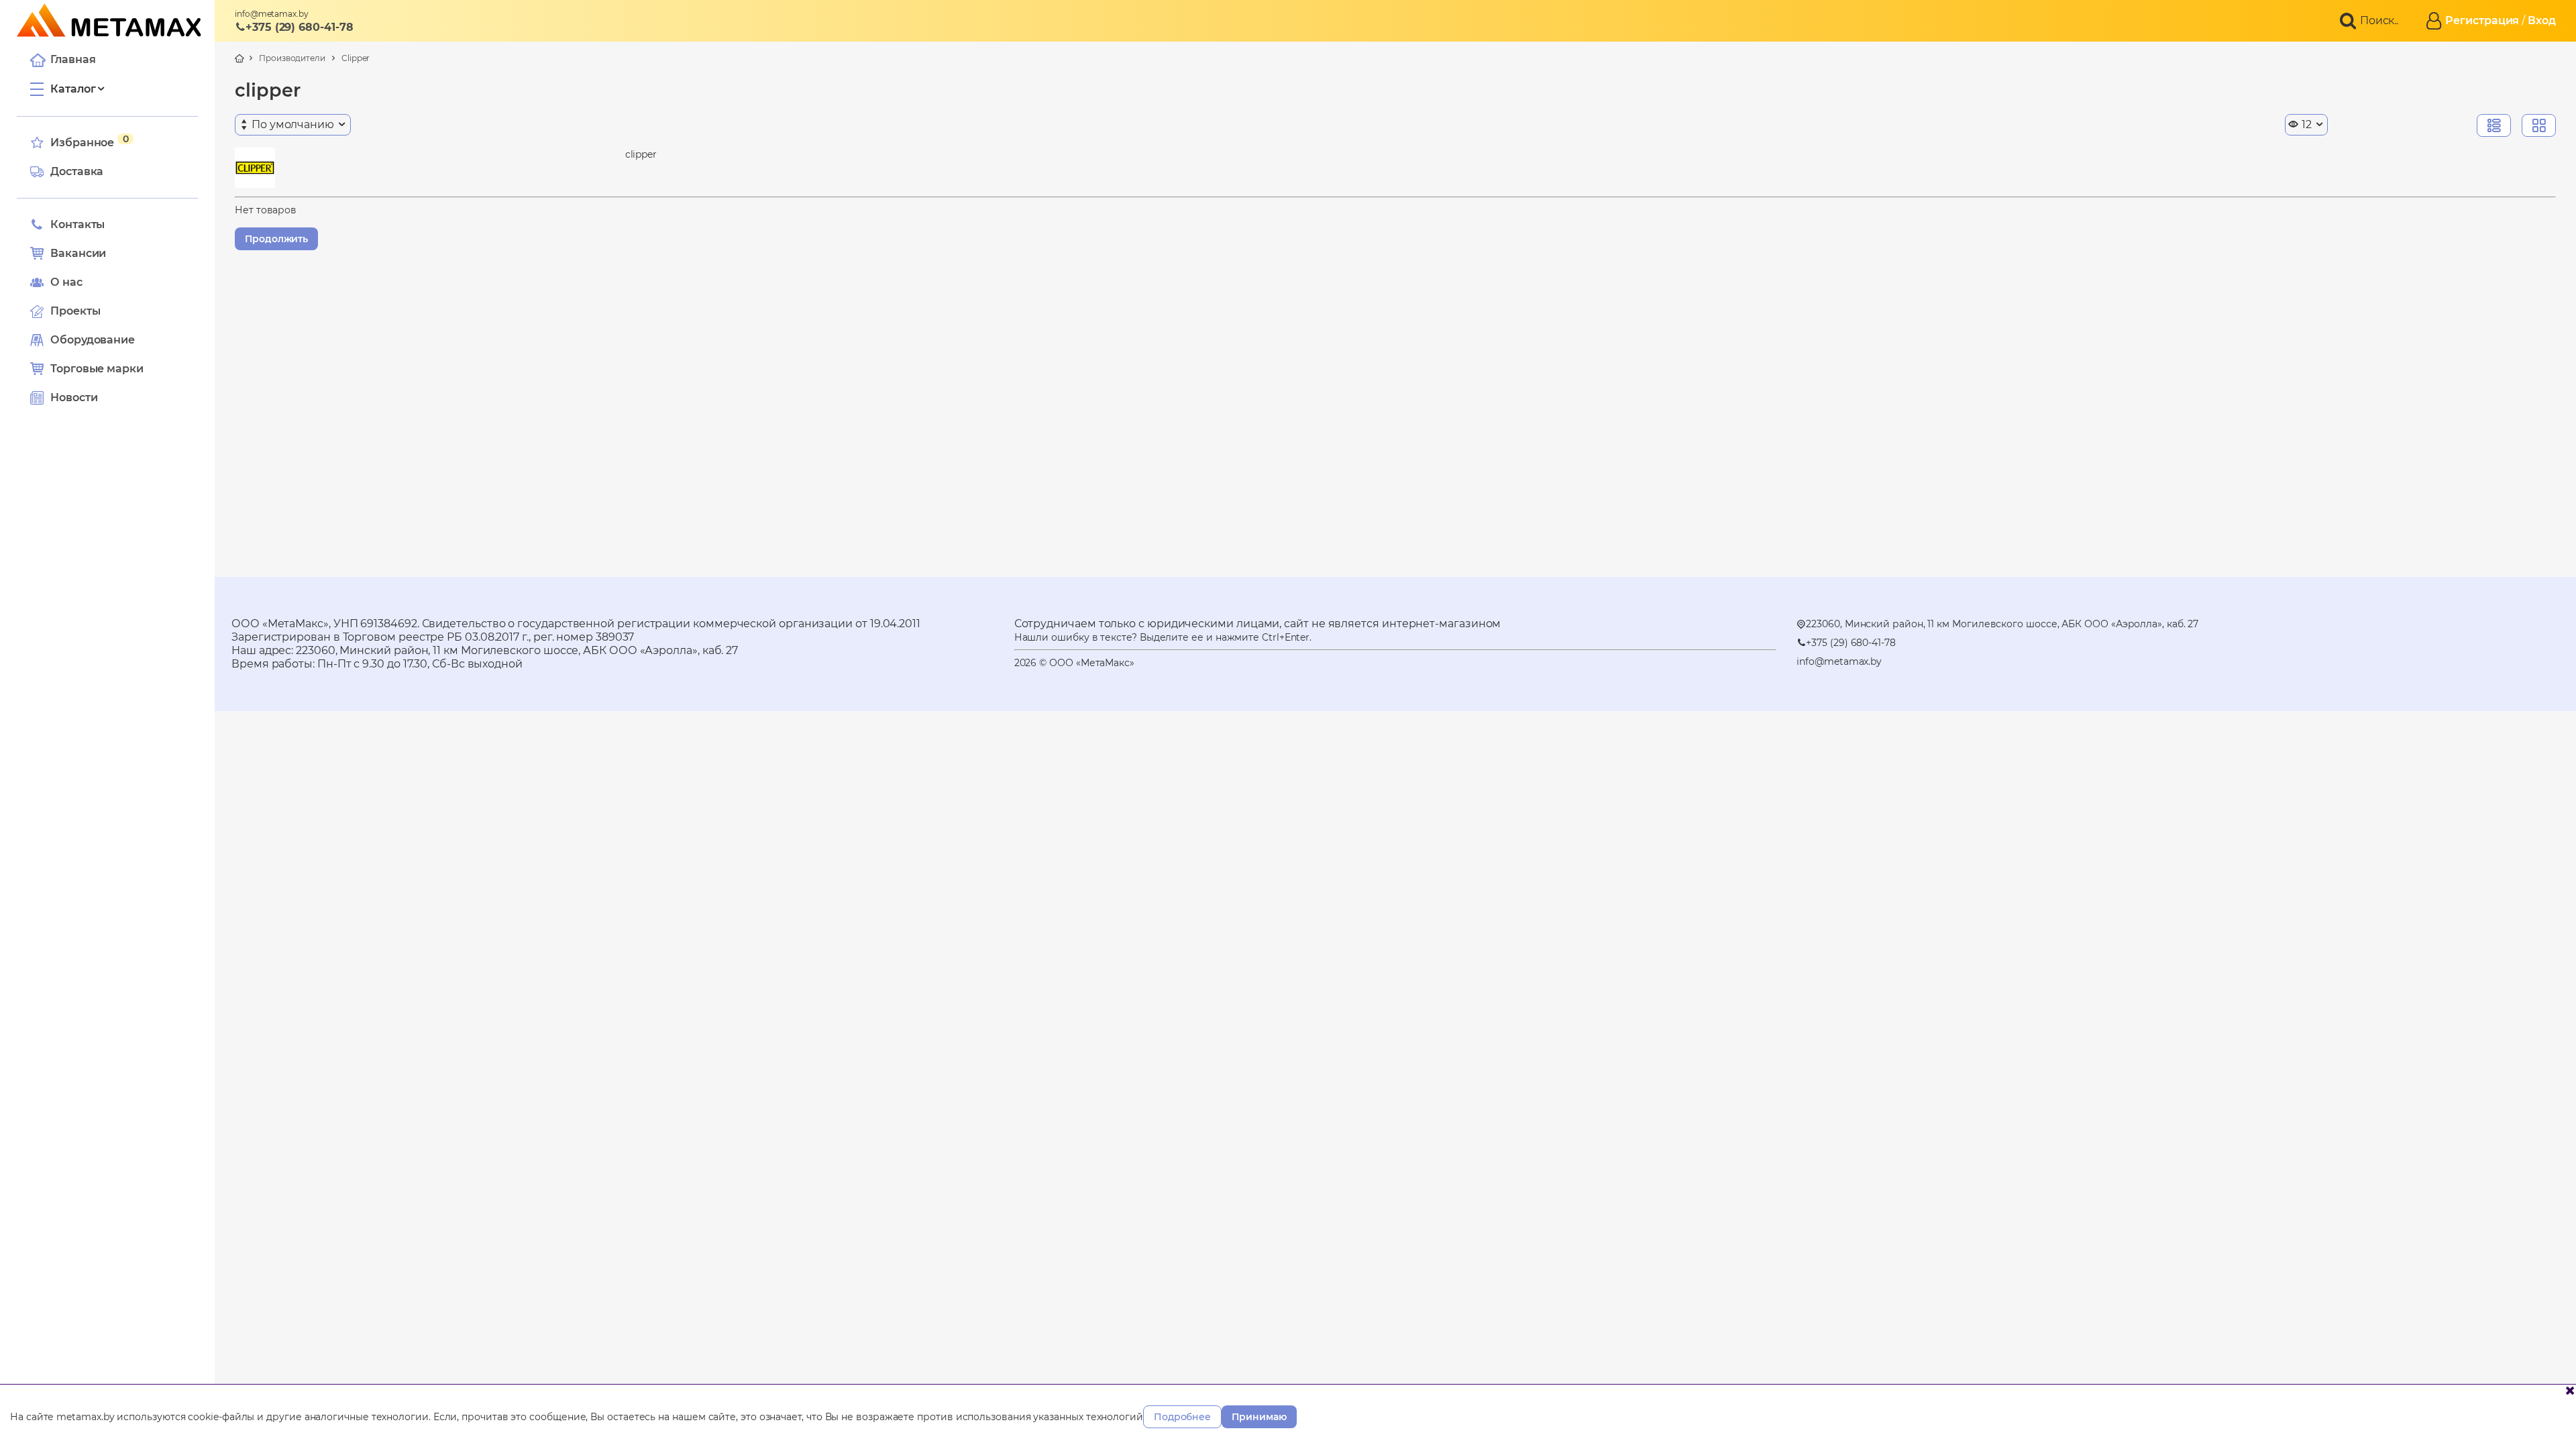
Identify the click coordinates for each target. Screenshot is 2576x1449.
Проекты (75, 311)
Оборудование (93, 340)
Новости (74, 397)
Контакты (77, 224)
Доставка (77, 171)
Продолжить (276, 239)
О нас (66, 282)
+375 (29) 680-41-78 (299, 27)
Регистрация (2482, 20)
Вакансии (78, 253)
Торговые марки (97, 369)
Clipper (356, 58)
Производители (292, 58)
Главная (73, 59)
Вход (2542, 20)
